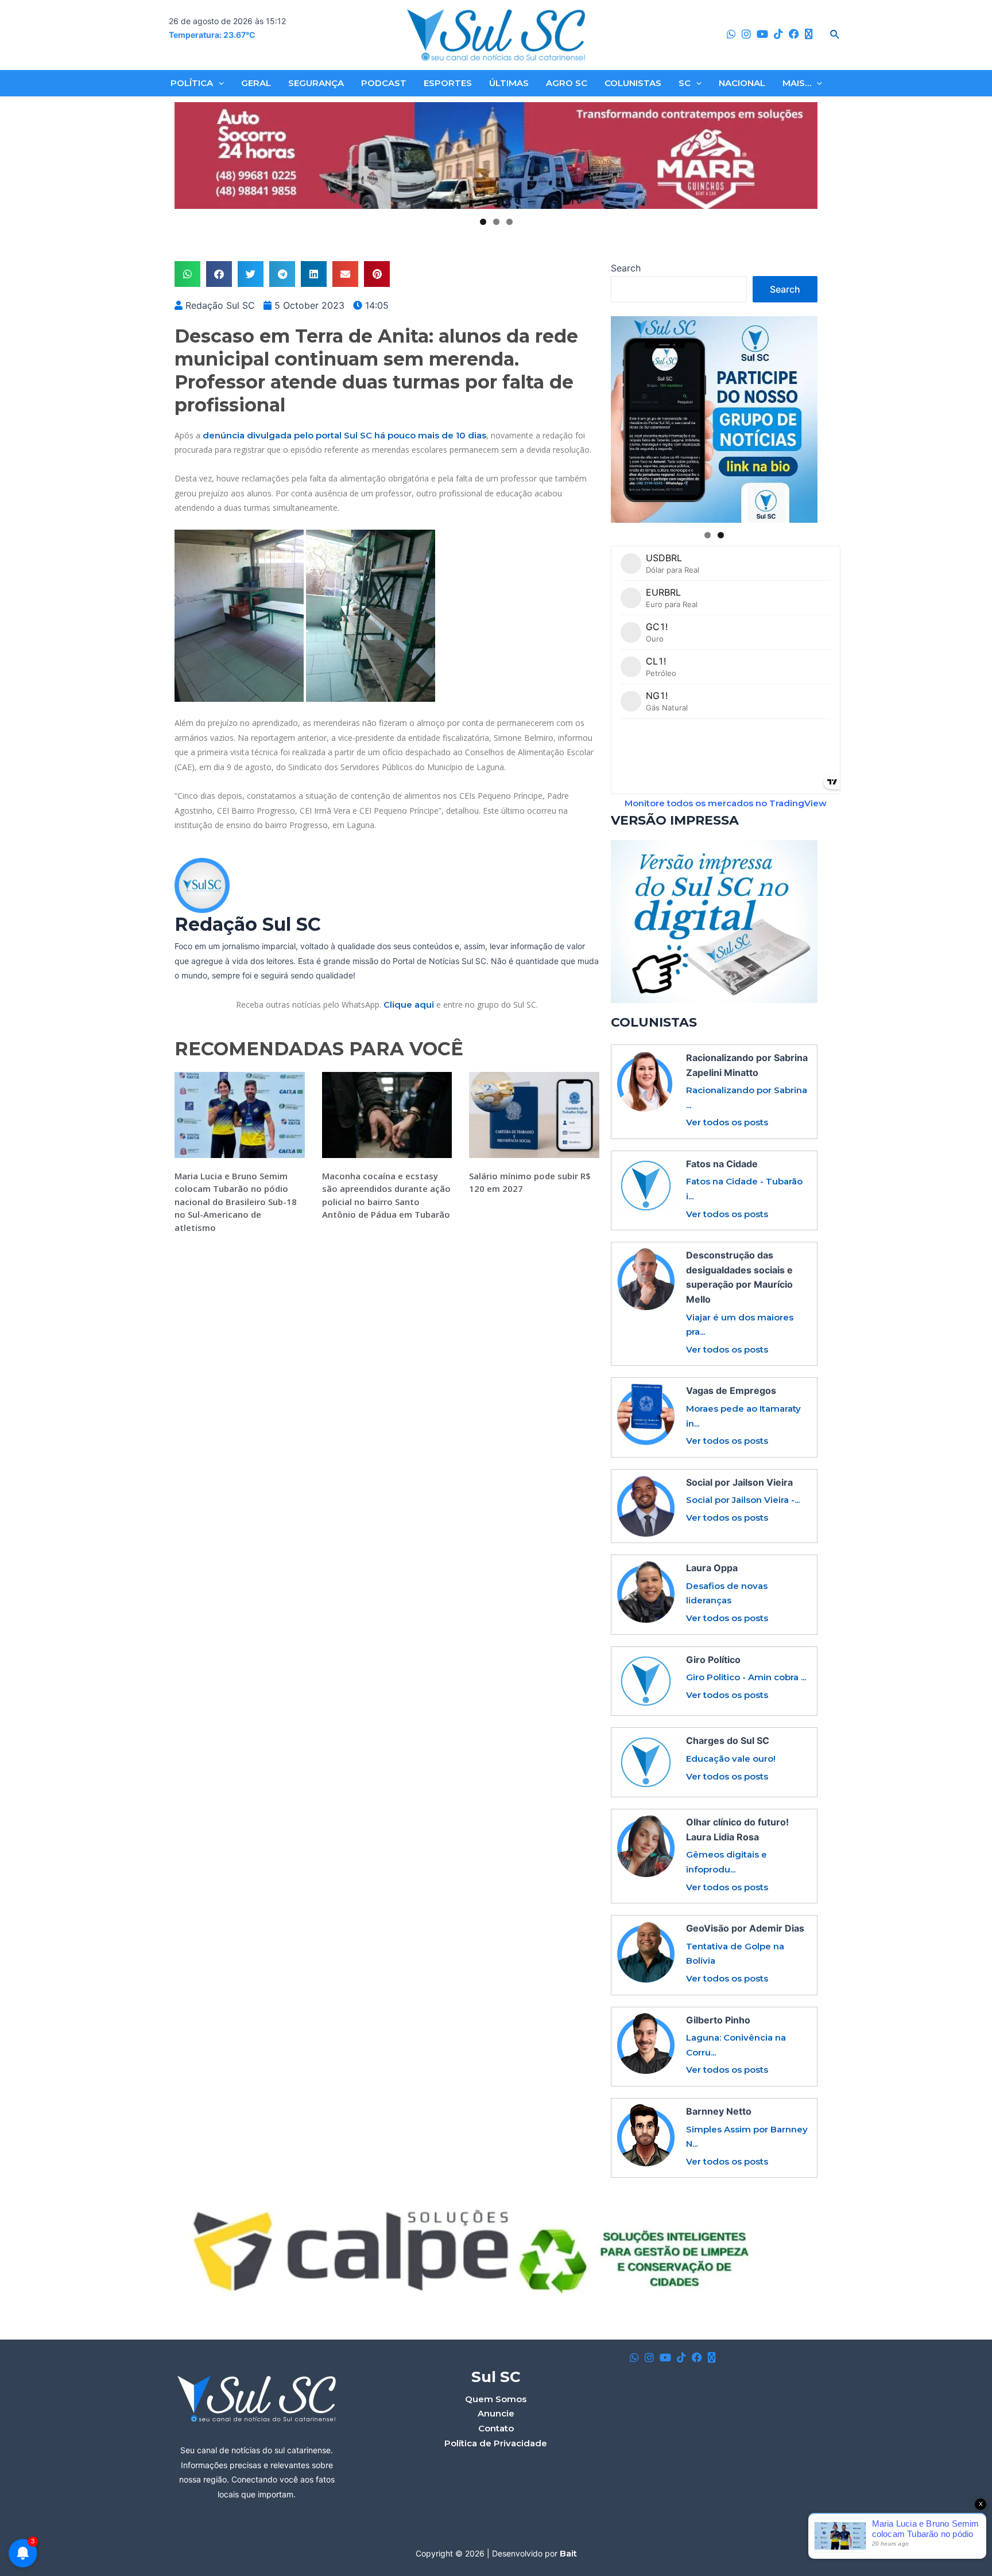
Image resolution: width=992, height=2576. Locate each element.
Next (804, 156)
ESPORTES (448, 83)
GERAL (256, 83)
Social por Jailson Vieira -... (743, 1500)
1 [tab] (483, 222)
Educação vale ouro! (731, 1759)
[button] (187, 274)
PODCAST (384, 83)
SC (685, 83)
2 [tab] (496, 222)
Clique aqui (409, 1005)
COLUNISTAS (633, 83)
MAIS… (797, 83)
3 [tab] (509, 222)
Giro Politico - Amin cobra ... (746, 1677)
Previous (188, 156)
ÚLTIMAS (509, 83)
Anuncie (496, 2413)
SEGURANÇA (316, 83)
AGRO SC (567, 83)
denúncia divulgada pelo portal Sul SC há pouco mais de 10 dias (344, 435)
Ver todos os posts (727, 1122)
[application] (218, 83)
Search (626, 268)
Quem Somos (496, 2399)
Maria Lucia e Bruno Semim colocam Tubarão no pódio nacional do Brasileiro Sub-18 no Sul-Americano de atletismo (236, 1202)
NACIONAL (742, 83)
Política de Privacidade (496, 2443)
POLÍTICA (192, 83)
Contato (496, 2428)
